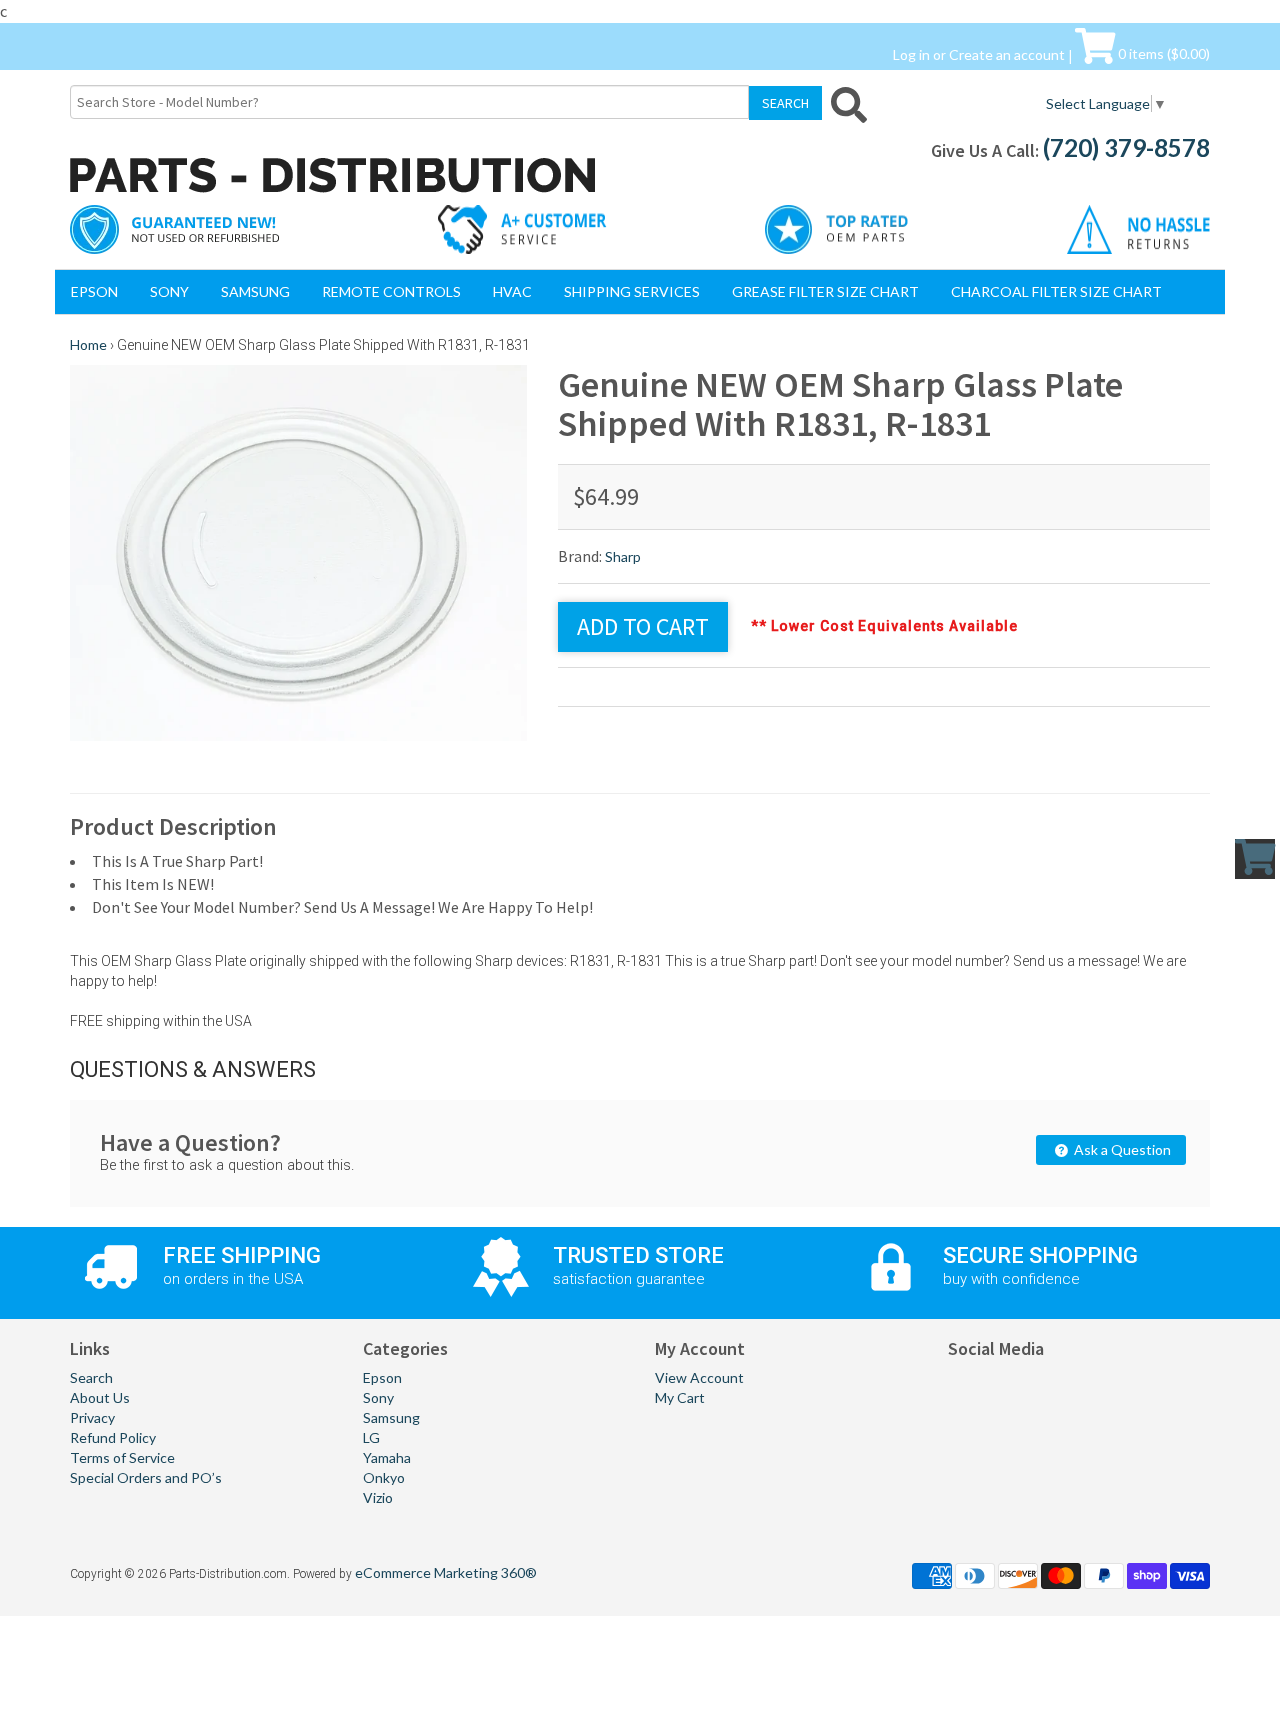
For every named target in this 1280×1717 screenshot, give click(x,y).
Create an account (1007, 53)
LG (371, 1437)
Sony (169, 291)
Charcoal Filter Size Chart (1056, 291)
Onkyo (384, 1477)
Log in (911, 53)
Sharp (623, 556)
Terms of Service (122, 1457)
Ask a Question (1121, 1149)
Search (91, 1377)
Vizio (378, 1497)
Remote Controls (391, 291)
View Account (699, 1377)
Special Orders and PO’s (146, 1477)
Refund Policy (113, 1437)
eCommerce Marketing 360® (446, 1572)
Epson (94, 291)
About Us (100, 1397)
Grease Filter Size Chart (825, 291)
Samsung (255, 291)
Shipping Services (632, 291)
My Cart (680, 1397)
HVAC (512, 291)
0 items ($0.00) (1162, 53)
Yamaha (387, 1457)
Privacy (92, 1417)
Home (88, 344)
